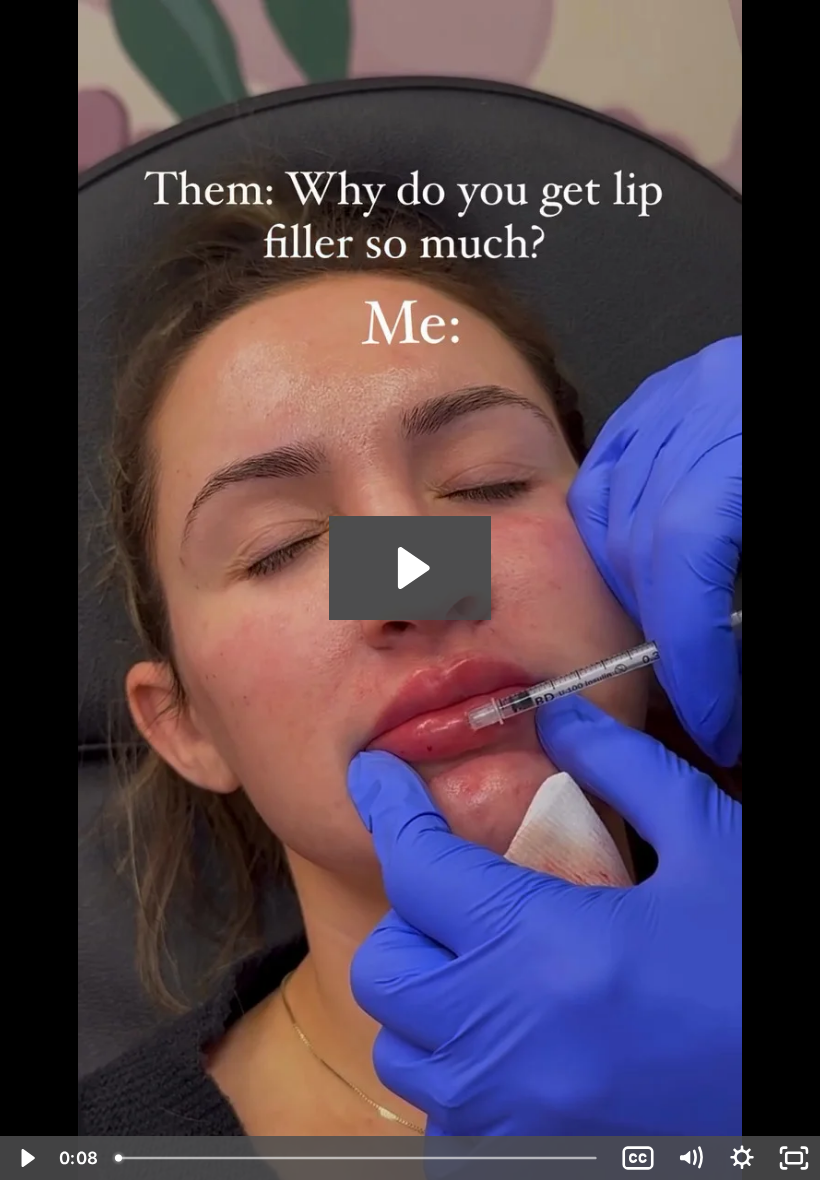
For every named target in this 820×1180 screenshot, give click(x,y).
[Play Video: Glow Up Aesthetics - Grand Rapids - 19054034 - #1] (410, 568)
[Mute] (690, 1158)
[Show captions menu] (638, 1158)
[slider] (358, 1158)
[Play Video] (26, 1158)
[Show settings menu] (742, 1158)
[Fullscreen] (794, 1158)
